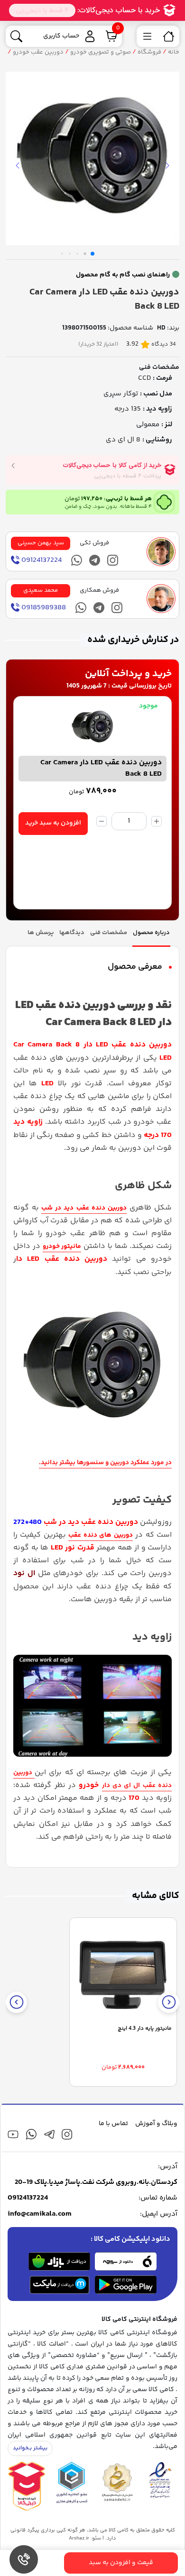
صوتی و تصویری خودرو (101, 52)
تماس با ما (113, 2124)
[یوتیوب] (13, 2134)
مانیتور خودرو (62, 1247)
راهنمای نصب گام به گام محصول (123, 275)
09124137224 (28, 2198)
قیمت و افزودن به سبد (121, 2563)
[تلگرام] (95, 560)
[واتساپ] (31, 2134)
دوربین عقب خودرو (38, 52)
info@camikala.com (40, 2214)
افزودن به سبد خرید (53, 823)
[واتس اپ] (77, 560)
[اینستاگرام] (113, 560)
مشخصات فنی (159, 367)
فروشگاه (149, 52)
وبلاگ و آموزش (156, 2124)
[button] (92, 254)
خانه (174, 52)
